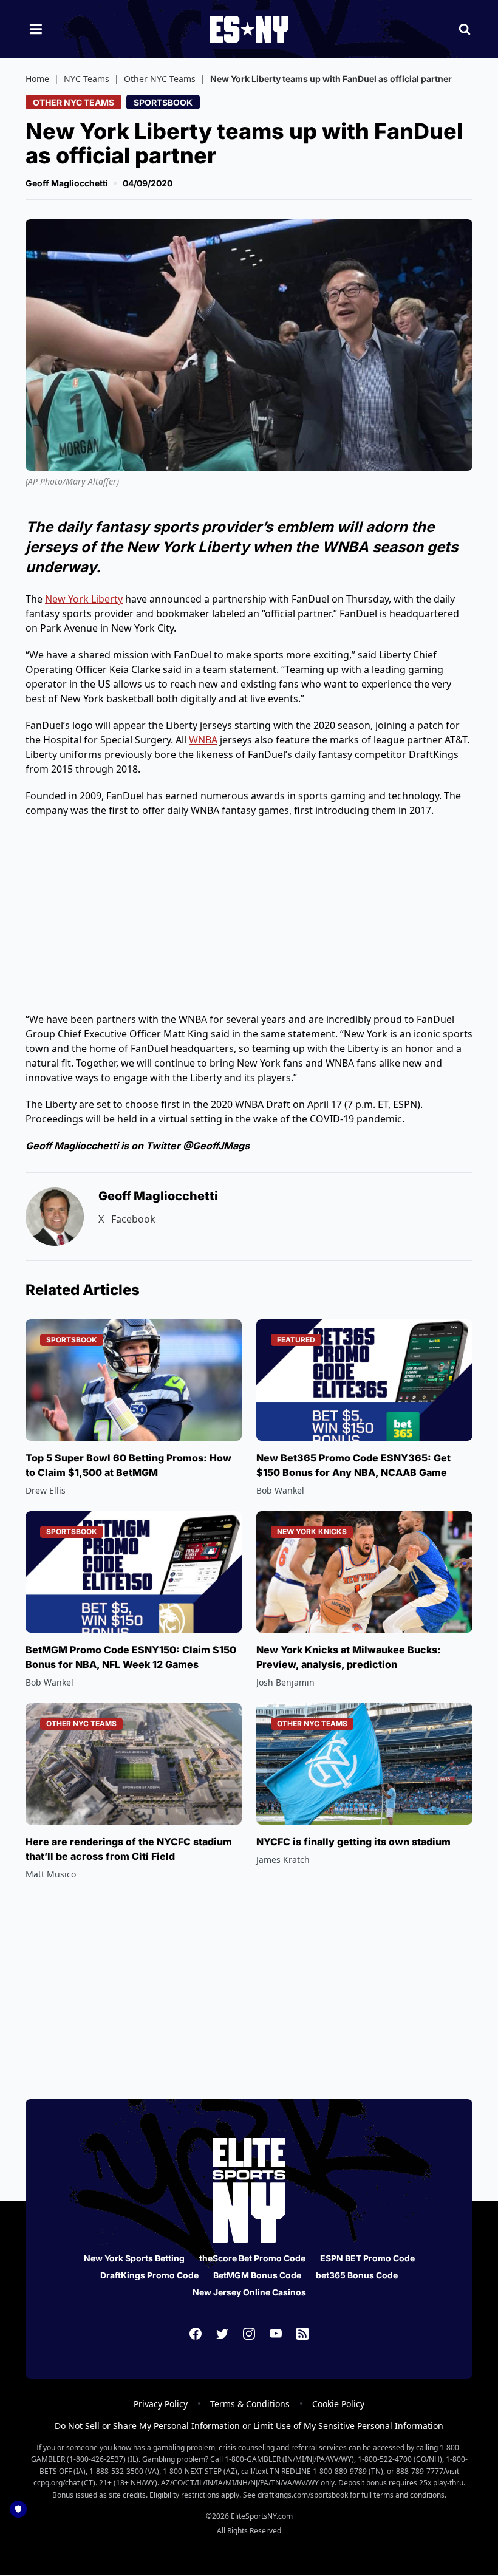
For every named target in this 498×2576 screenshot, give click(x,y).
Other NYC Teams (160, 79)
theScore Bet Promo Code (252, 2258)
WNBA (203, 740)
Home (37, 79)
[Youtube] (276, 2334)
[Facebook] (196, 2334)
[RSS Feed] (302, 2334)
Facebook (133, 1219)
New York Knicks (312, 1532)
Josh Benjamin (285, 1682)
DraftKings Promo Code (149, 2275)
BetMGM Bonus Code (257, 2275)
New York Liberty (84, 599)
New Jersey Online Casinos (249, 2292)
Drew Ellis (46, 1490)
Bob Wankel (280, 1490)
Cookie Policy (338, 2404)
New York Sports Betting (134, 2258)
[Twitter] (222, 2334)
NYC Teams (87, 79)
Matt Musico (51, 1874)
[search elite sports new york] (465, 29)
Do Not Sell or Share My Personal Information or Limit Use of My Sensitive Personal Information (249, 2426)
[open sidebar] (36, 29)
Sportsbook (163, 102)
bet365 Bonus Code (357, 2275)
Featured (296, 1340)
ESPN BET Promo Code (367, 2258)
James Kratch (283, 1860)
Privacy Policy (161, 2404)
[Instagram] (249, 2334)
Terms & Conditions (250, 2404)
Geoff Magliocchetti (67, 183)
